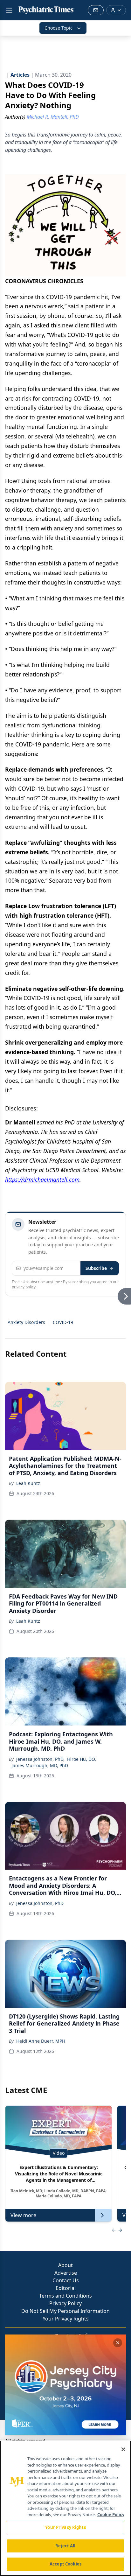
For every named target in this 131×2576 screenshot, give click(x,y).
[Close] (123, 2449)
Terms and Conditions (65, 2296)
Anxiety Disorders (26, 1322)
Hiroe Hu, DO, (82, 1759)
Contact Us (66, 2280)
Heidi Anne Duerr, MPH (41, 2041)
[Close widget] (118, 2343)
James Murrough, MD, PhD (40, 1765)
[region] (65, 2508)
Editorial (66, 2288)
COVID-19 (63, 1322)
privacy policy (24, 1287)
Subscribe (96, 1268)
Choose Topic (59, 28)
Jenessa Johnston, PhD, (40, 1759)
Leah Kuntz (28, 1483)
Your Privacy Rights (66, 2319)
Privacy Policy (65, 2303)
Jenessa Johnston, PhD (40, 1903)
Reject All (65, 2546)
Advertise (66, 2273)
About (65, 2265)
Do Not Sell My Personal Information (65, 2311)
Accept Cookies (65, 2564)
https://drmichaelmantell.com (42, 1179)
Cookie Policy (111, 2515)
